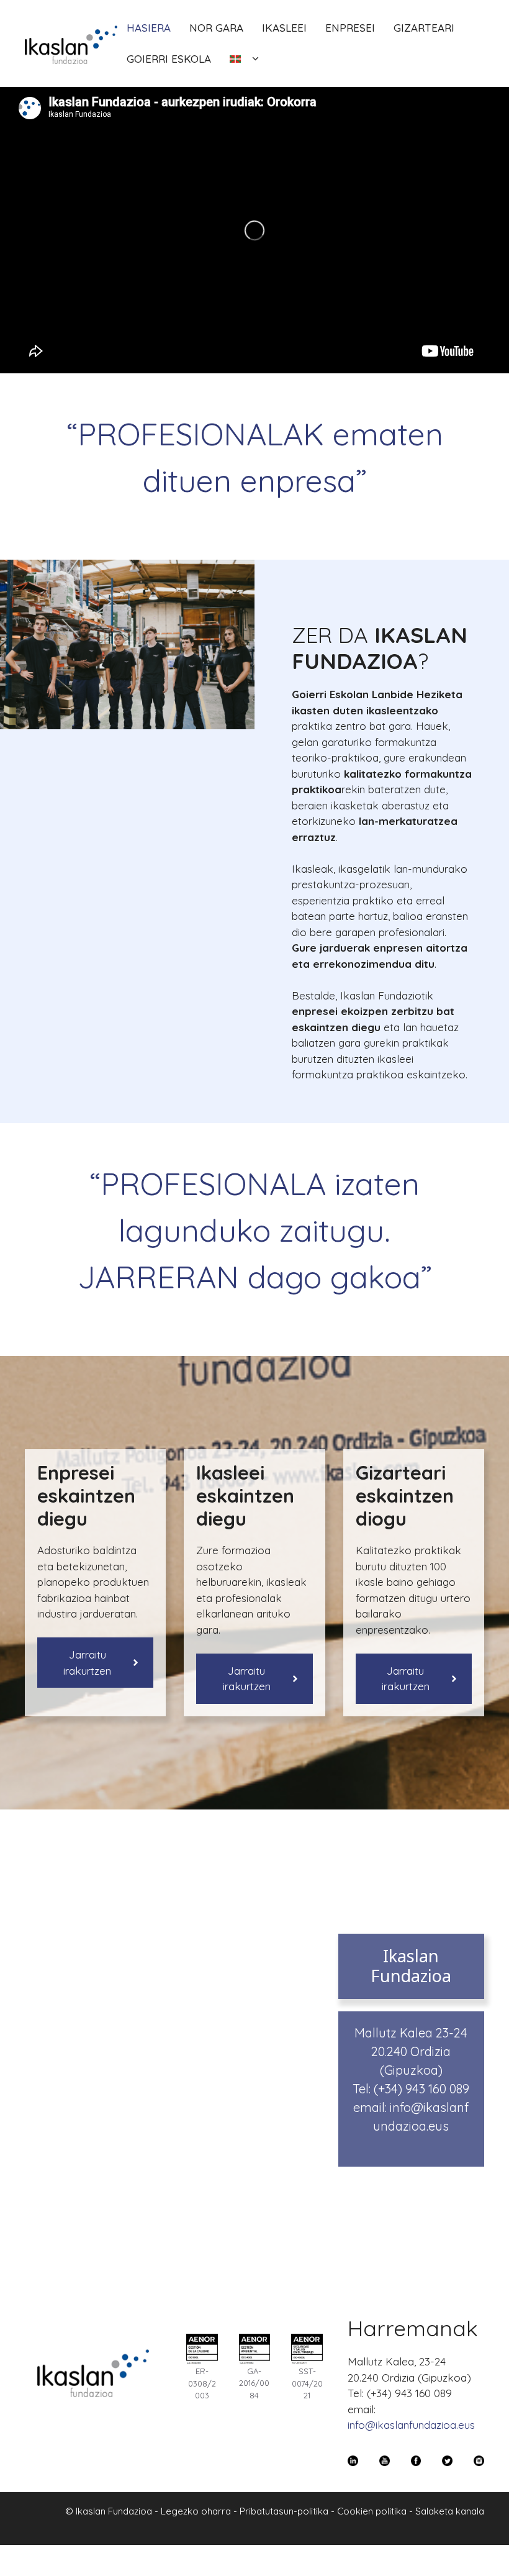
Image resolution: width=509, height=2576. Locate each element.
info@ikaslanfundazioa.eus (411, 2425)
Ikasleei (284, 28)
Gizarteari (424, 28)
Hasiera (149, 28)
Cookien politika (372, 2511)
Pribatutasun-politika (284, 2511)
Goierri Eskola (169, 59)
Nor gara (216, 28)
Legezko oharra (196, 2511)
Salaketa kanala (450, 2511)
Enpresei (350, 28)
